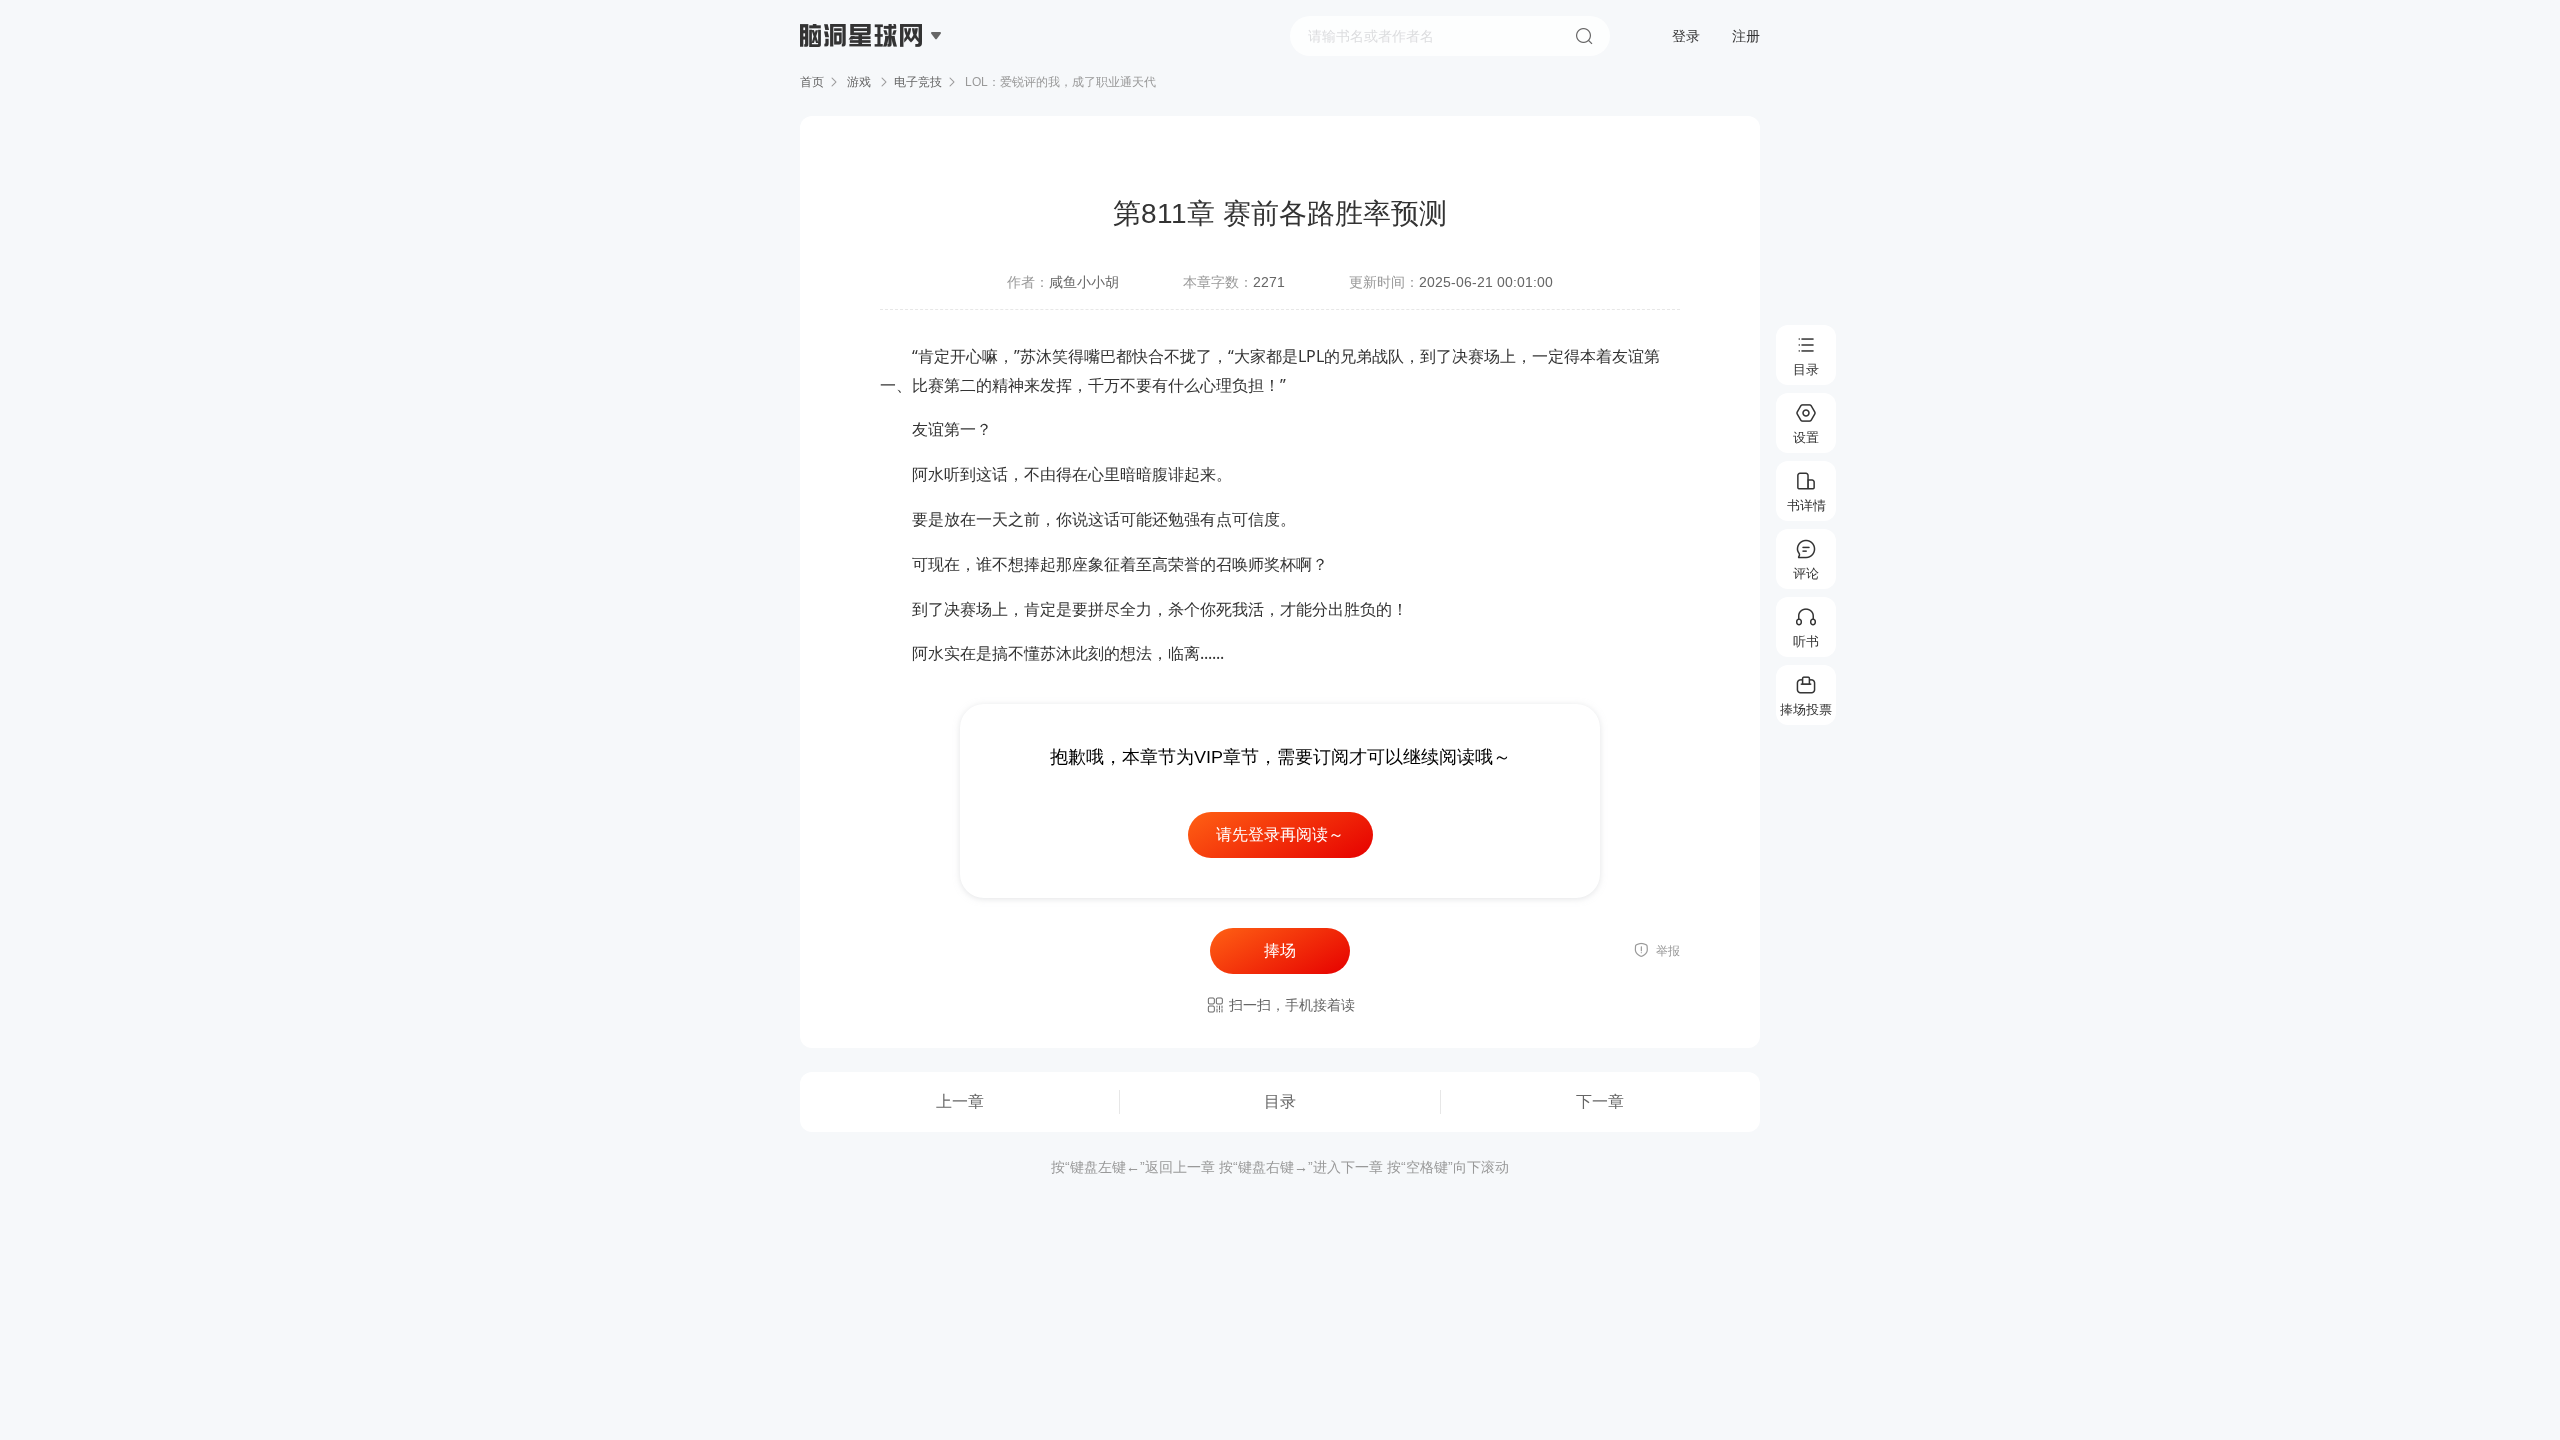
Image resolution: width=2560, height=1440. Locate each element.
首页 (812, 82)
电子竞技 (918, 82)
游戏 (859, 82)
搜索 (1584, 36)
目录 (1280, 1101)
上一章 (960, 1101)
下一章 (1600, 1101)
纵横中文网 (863, 92)
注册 (1746, 36)
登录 (1686, 36)
